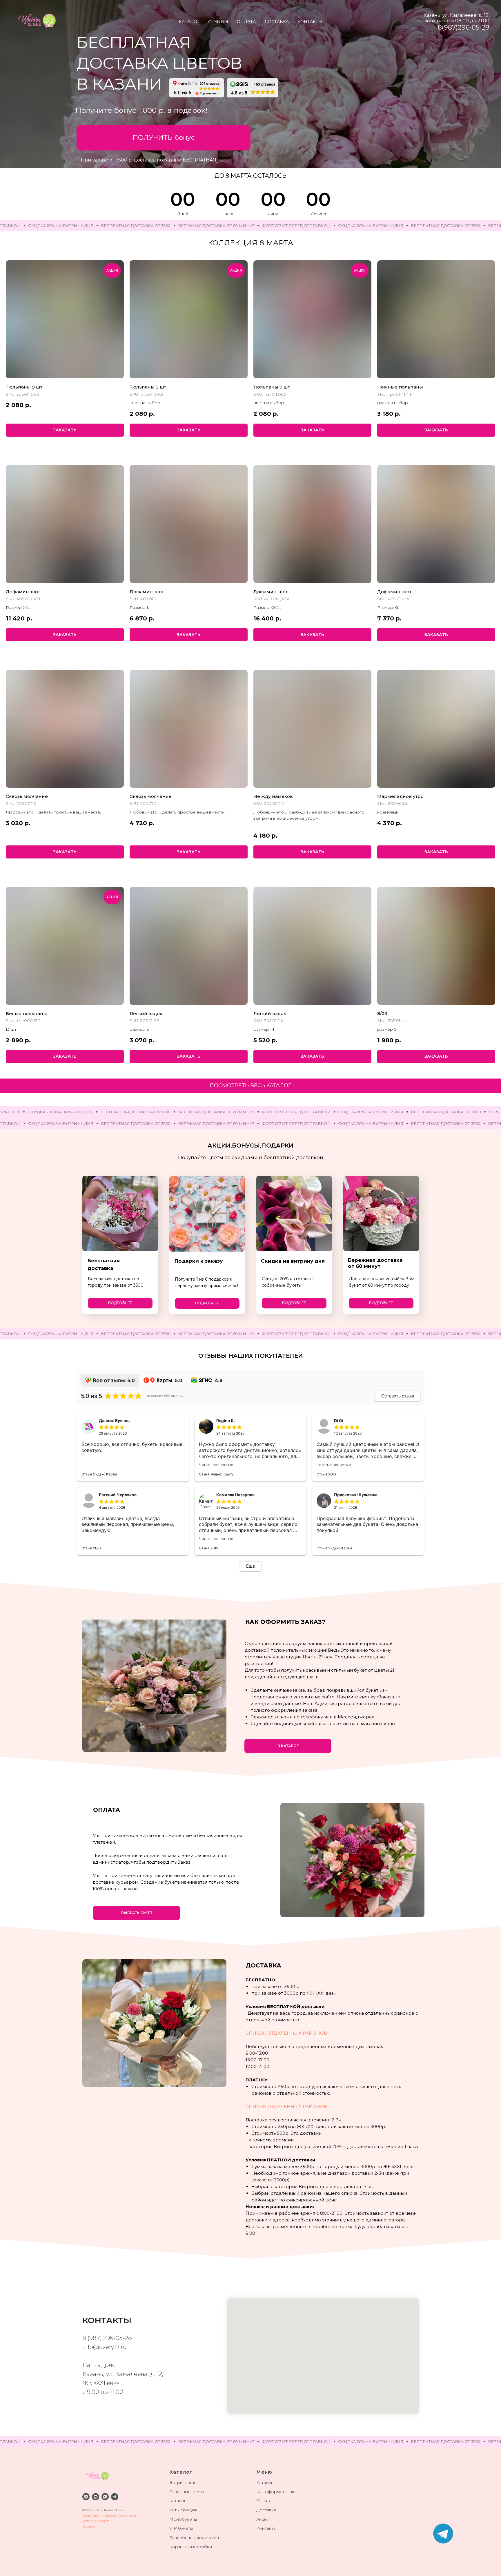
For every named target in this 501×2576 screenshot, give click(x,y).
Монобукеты (183, 2519)
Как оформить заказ (277, 2492)
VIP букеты (181, 2528)
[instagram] (86, 2497)
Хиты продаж (183, 2510)
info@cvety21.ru (105, 2347)
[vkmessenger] (96, 2497)
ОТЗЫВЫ (218, 22)
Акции (263, 2519)
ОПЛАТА (246, 22)
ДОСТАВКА (277, 22)
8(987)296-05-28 (464, 27)
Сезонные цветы (187, 2492)
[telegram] (115, 2497)
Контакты (266, 2528)
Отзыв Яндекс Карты (99, 1474)
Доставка (266, 2510)
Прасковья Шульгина (356, 1495)
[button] (164, 138)
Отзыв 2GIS (326, 1474)
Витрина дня (183, 2482)
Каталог (178, 2501)
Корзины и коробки (191, 2547)
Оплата (264, 2501)
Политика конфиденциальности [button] (110, 2516)
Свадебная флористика (194, 2537)
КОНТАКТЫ (310, 22)
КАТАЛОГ (189, 22)
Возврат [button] (89, 2526)
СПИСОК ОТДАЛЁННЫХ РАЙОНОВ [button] (286, 2033)
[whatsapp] (105, 2497)
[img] (443, 2534)
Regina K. (226, 1420)
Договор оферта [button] (96, 2521)
